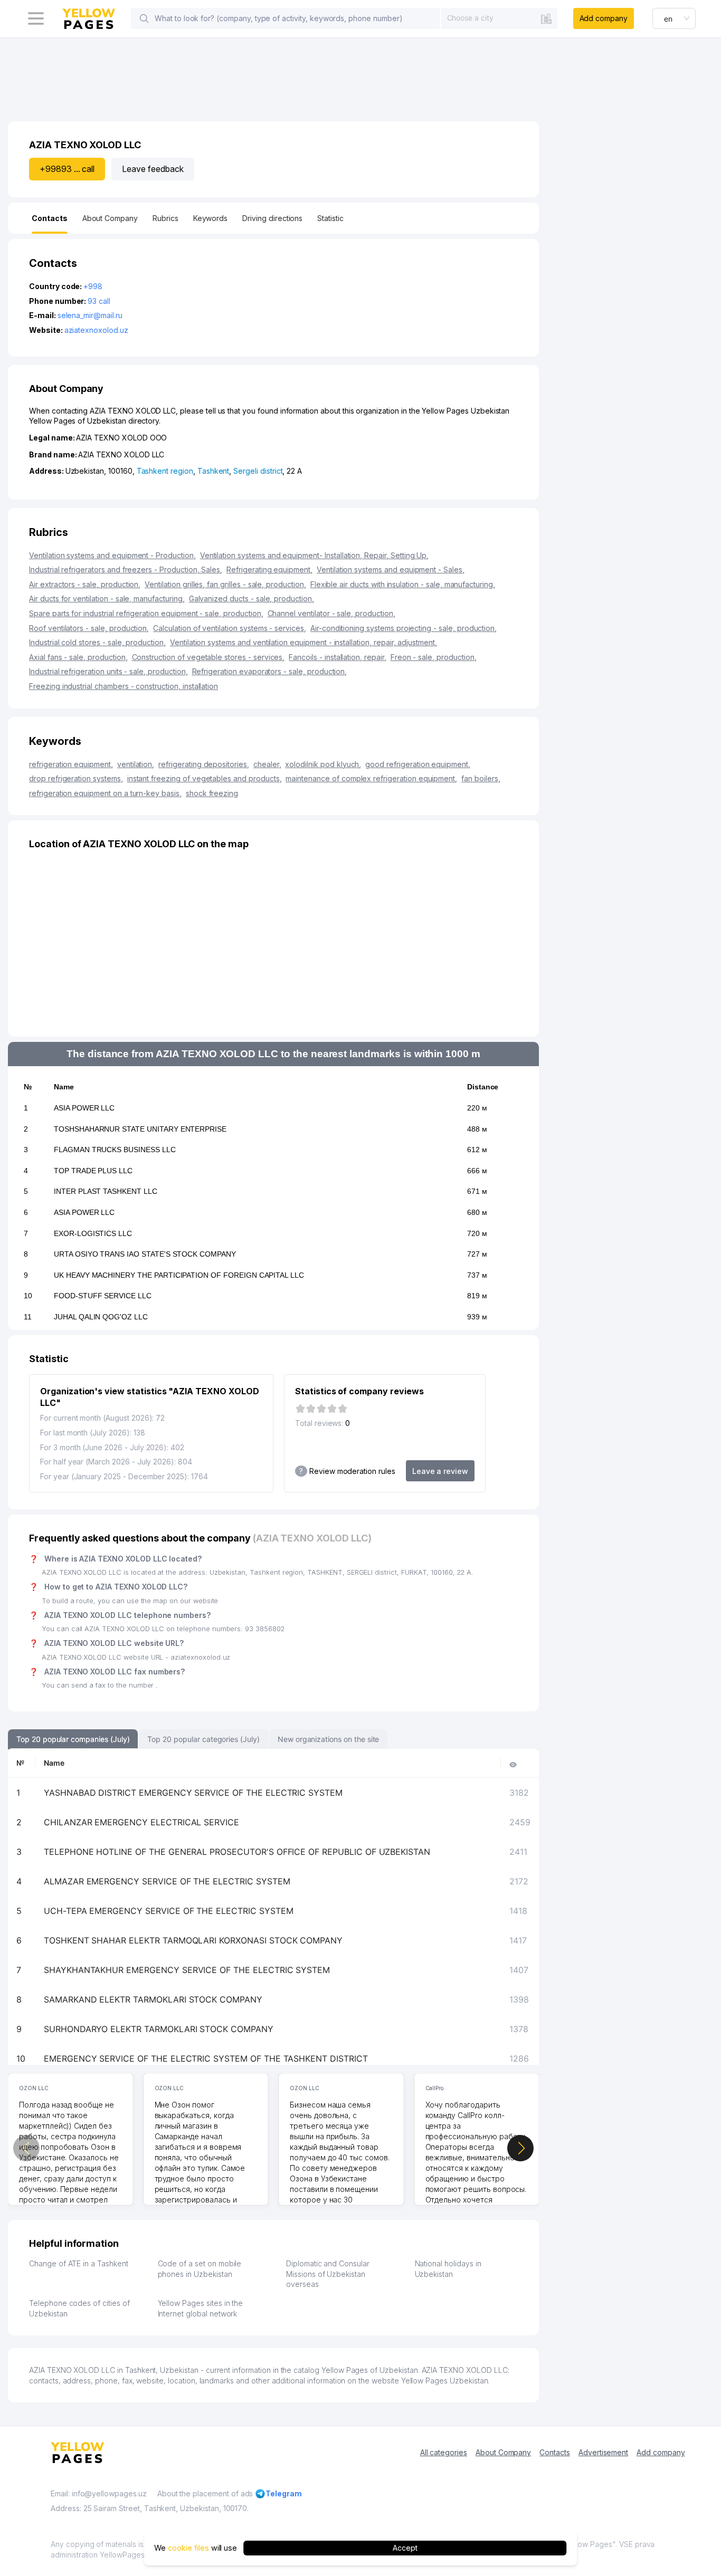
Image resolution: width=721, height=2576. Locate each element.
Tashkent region (165, 471)
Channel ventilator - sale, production (331, 613)
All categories (444, 2452)
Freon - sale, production (434, 657)
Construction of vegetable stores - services (208, 657)
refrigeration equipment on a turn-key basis (105, 793)
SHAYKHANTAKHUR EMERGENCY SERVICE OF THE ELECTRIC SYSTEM (187, 1970)
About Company (503, 2452)
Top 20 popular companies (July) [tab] (73, 1739)
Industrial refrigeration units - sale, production (108, 671)
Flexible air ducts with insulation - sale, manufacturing (403, 584)
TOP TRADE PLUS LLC (93, 1171)
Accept (405, 2548)
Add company (604, 18)
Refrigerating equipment (269, 569)
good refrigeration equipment (418, 764)
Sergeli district (258, 471)
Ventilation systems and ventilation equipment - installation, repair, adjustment (303, 642)
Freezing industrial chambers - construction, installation (124, 686)
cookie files (188, 2548)
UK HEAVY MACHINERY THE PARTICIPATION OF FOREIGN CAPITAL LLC (179, 1275)
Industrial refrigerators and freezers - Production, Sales (126, 569)
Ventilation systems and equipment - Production (112, 555)
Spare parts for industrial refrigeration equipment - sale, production (146, 613)
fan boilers (481, 778)
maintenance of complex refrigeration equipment (371, 778)
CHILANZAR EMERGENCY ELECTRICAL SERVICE (141, 1822)
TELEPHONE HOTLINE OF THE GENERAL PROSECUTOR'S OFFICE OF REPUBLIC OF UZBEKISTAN (237, 1852)
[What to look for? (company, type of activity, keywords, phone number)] (144, 18)
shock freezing (212, 793)
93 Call (99, 301)
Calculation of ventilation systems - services (230, 628)
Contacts (555, 2452)
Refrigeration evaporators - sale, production (270, 671)
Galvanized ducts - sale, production (252, 598)
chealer (267, 764)
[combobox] (499, 18)
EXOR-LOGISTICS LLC (93, 1233)
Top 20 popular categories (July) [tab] (203, 1739)
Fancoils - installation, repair (337, 657)
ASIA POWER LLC (84, 1108)
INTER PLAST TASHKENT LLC (106, 1191)
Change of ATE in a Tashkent (79, 2263)
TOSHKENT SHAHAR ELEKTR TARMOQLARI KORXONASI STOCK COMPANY (193, 1940)
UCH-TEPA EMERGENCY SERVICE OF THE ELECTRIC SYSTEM (169, 1911)
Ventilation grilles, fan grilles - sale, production (225, 584)
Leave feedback (153, 169)
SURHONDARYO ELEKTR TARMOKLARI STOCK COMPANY (159, 2029)
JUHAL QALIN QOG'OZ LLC (101, 1317)
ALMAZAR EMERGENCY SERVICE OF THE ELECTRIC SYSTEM (167, 1881)
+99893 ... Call (67, 169)
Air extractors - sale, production (85, 584)
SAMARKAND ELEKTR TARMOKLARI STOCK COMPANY (153, 1999)
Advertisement (603, 2452)
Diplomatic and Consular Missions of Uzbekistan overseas (328, 2274)
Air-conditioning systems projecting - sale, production (404, 628)
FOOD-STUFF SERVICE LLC (103, 1296)
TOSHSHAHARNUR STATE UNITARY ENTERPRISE (140, 1129)
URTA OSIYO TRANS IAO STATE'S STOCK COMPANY (145, 1254)
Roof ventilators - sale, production (89, 628)
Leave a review (440, 1471)
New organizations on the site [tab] (329, 1739)
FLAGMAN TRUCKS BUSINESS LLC (115, 1150)
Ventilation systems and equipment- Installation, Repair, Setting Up (315, 555)
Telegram (284, 2493)
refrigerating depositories (204, 764)
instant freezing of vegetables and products (205, 778)
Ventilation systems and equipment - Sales (391, 569)
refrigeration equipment (71, 764)
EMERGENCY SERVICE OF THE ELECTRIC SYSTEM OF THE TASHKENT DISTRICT (206, 2058)
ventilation (136, 764)
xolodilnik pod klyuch (323, 764)
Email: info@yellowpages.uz (99, 2493)
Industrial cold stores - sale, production (97, 642)
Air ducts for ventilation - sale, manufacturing (107, 598)
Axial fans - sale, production (78, 657)
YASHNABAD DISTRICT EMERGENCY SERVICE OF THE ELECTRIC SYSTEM (193, 1793)
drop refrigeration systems (76, 778)
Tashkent (214, 471)
